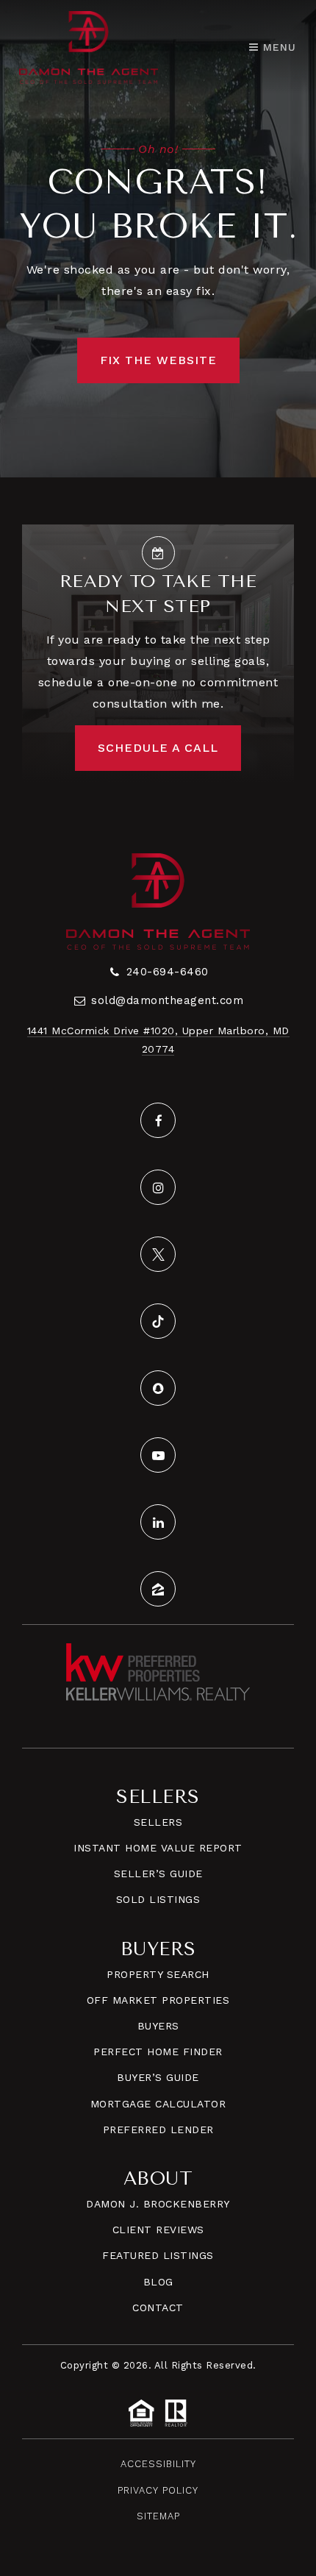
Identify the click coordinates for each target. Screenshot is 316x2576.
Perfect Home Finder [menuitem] (158, 2052)
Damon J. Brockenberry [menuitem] (158, 2204)
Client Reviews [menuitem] (158, 2230)
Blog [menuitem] (158, 2282)
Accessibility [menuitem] (158, 2464)
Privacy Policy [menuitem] (158, 2490)
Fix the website (158, 360)
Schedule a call (158, 748)
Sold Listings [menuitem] (158, 1899)
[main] (158, 239)
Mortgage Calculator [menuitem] (158, 2104)
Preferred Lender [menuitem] (158, 2130)
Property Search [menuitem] (158, 1974)
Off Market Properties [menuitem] (158, 2000)
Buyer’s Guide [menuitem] (158, 2077)
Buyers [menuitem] (158, 2026)
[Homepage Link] (89, 46)
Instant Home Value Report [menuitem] (158, 1848)
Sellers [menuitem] (158, 1822)
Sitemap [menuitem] (158, 2516)
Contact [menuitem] (158, 2308)
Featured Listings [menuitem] (158, 2255)
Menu (277, 47)
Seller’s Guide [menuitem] (158, 1874)
